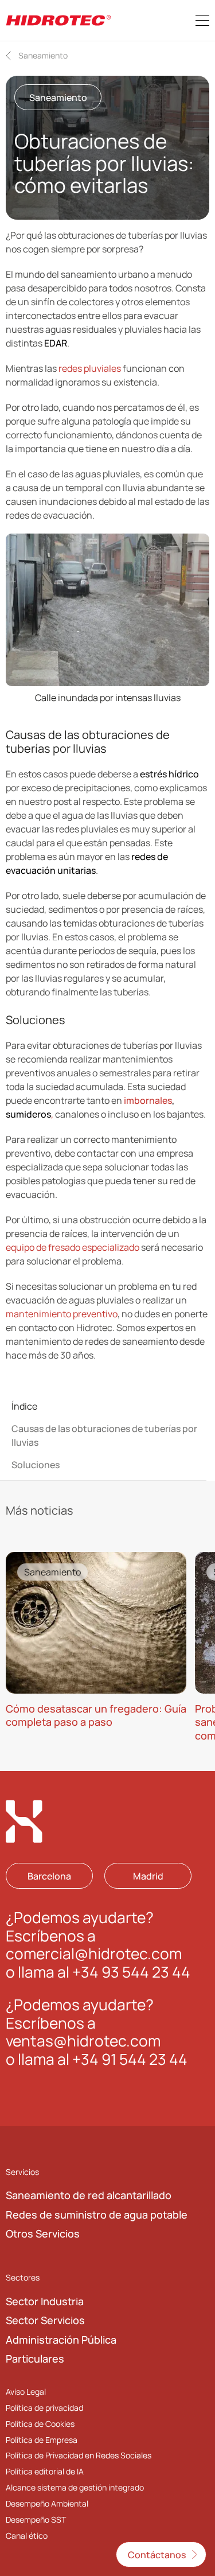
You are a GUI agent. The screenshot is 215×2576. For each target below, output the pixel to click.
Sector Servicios (45, 2320)
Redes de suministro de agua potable (97, 2215)
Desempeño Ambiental (47, 2503)
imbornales (148, 1100)
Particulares (35, 2359)
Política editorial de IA (45, 2471)
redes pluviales (89, 368)
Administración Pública (61, 2340)
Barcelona (49, 1875)
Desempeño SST (36, 2519)
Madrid (148, 1875)
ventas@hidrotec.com (83, 2041)
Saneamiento (43, 55)
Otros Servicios (43, 2233)
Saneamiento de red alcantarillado (89, 2195)
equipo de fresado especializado (73, 1247)
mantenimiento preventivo (62, 1314)
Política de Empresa (42, 2439)
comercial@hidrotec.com (94, 1954)
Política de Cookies (40, 2423)
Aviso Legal (26, 2391)
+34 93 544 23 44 (131, 1972)
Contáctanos (157, 2555)
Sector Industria (45, 2301)
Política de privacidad (44, 2407)
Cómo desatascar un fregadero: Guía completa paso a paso (96, 1715)
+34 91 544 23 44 (130, 2059)
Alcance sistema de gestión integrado (75, 2487)
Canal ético (27, 2536)
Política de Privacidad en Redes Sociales (79, 2455)
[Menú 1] (202, 21)
